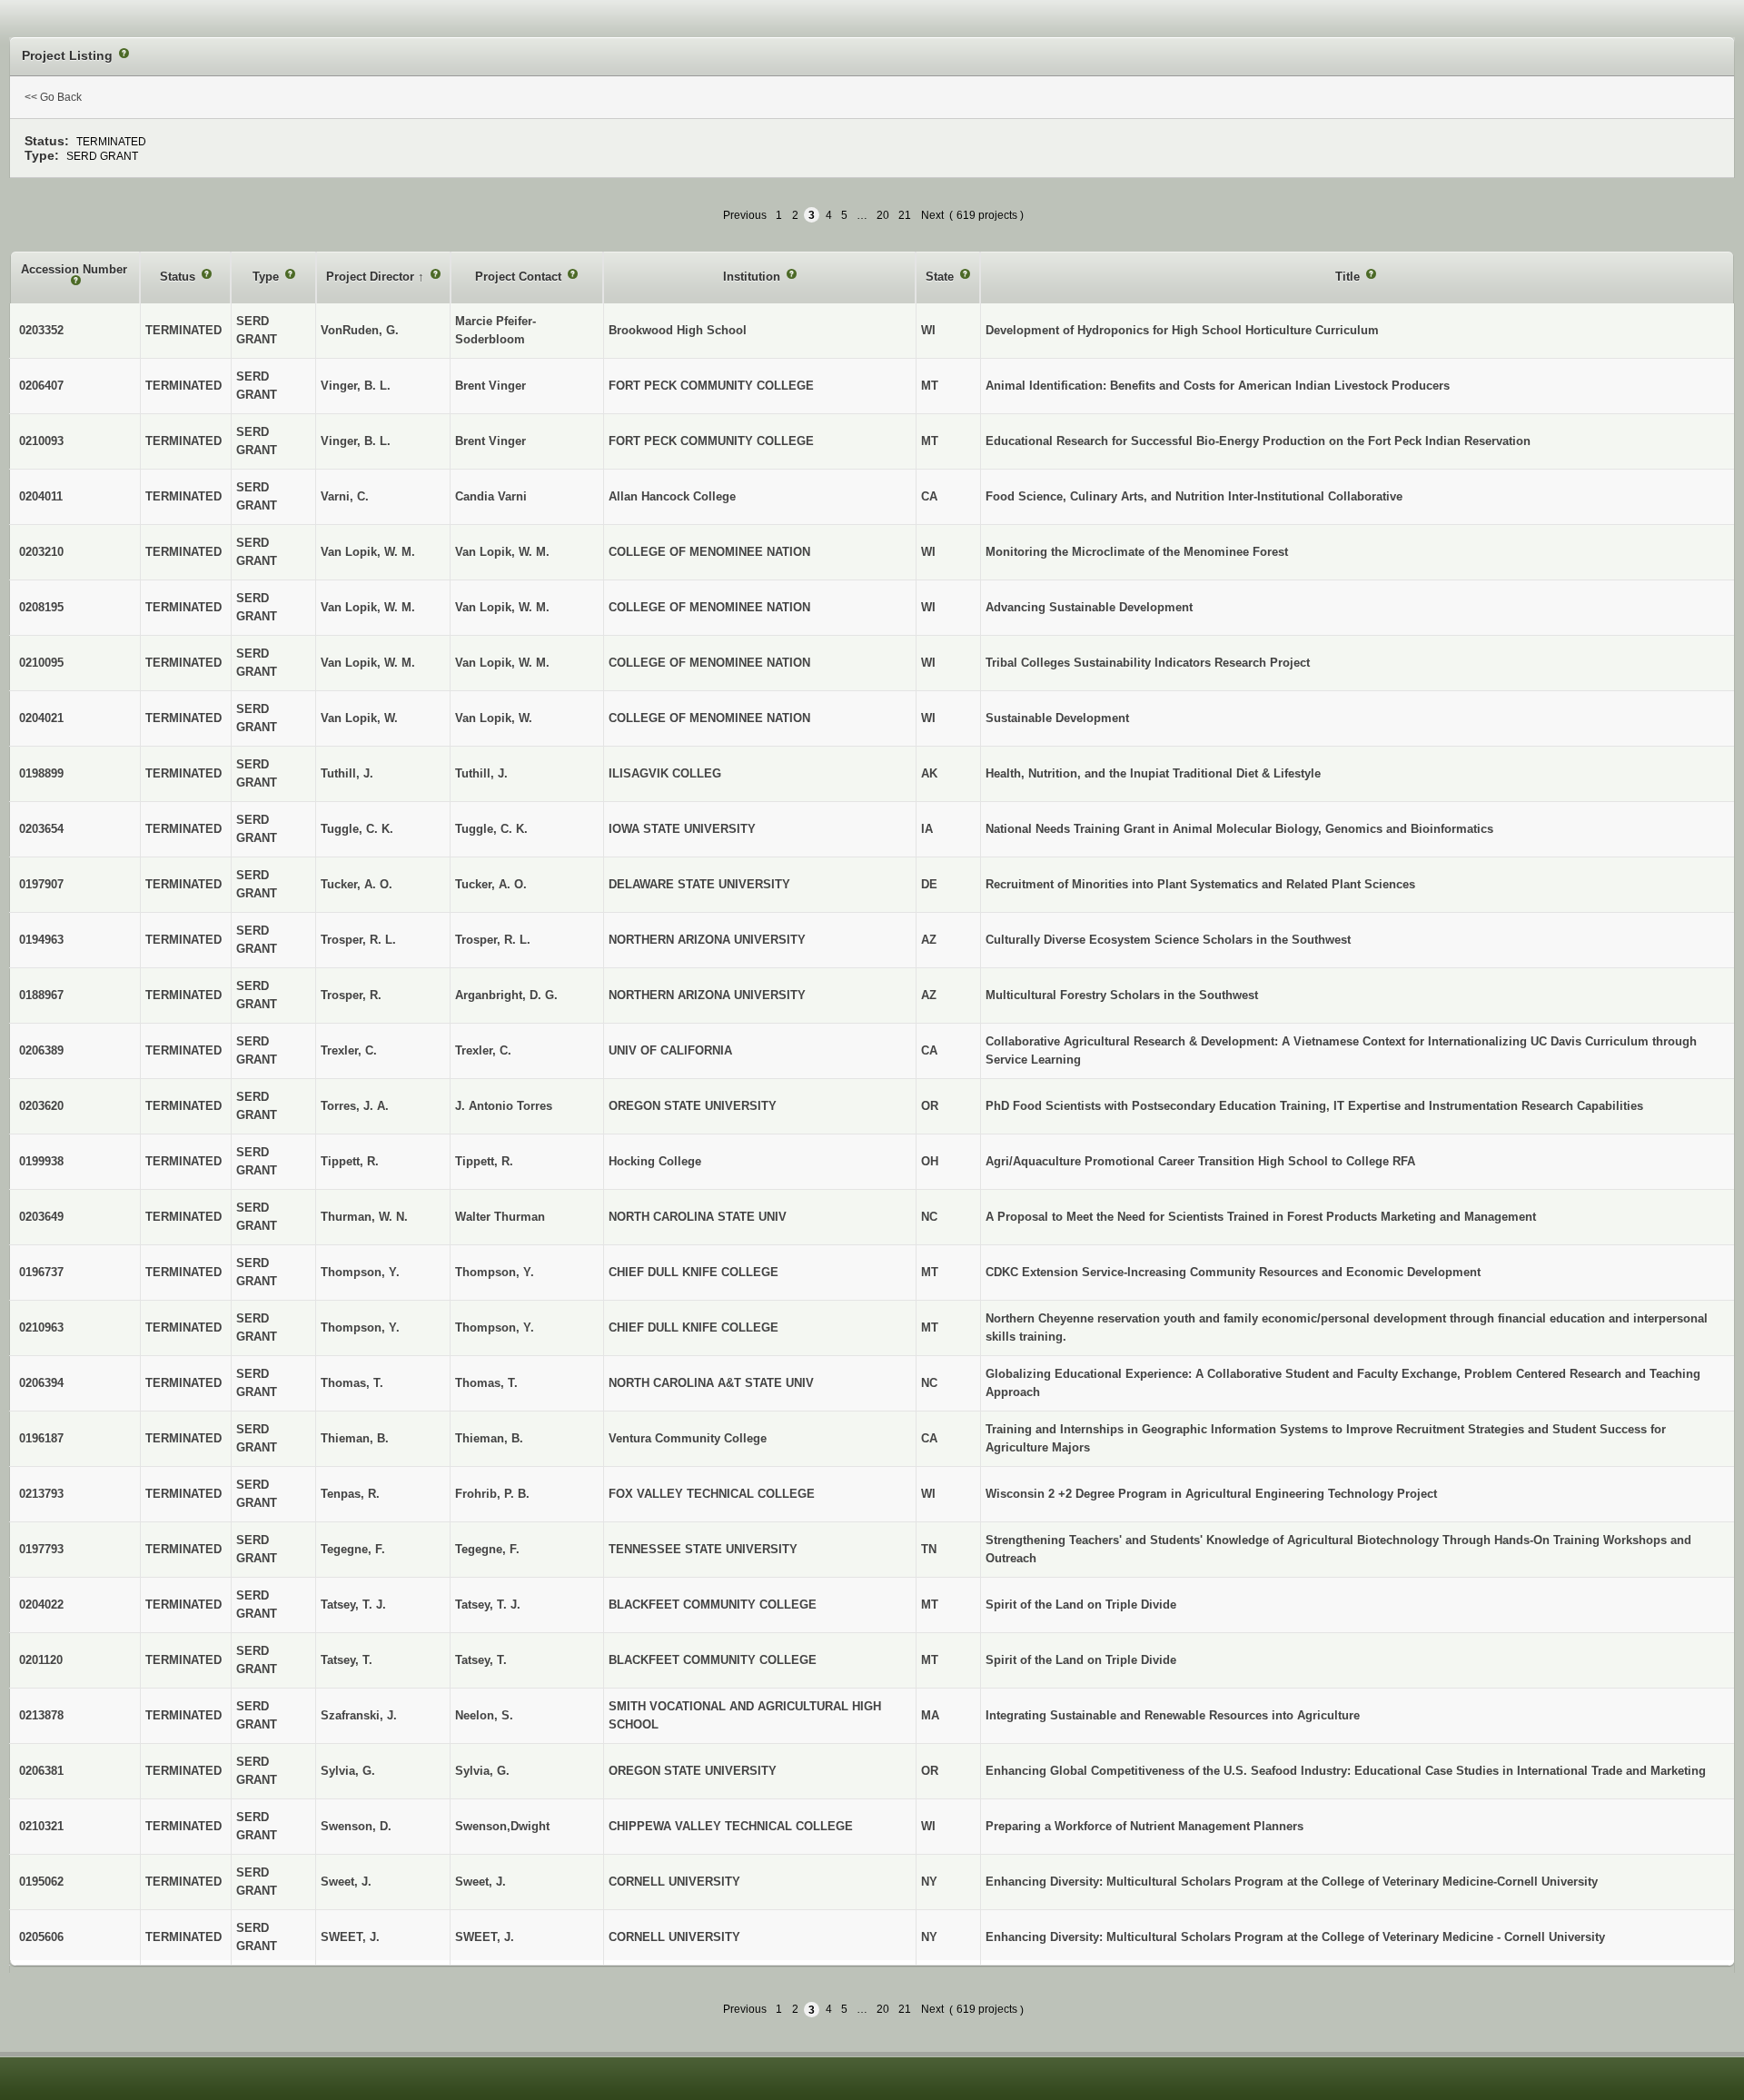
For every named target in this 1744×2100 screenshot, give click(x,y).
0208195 (41, 607)
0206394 (41, 1383)
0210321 (41, 1826)
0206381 (41, 1771)
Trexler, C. (483, 1050)
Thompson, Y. (495, 1272)
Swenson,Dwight (502, 1826)
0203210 (41, 552)
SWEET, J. (485, 1937)
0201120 (41, 1660)
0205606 (41, 1937)
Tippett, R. (484, 1161)
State (941, 277)
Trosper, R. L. (493, 940)
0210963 (41, 1327)
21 (905, 215)
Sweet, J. (481, 1882)
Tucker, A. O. (491, 884)
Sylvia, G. (482, 1771)
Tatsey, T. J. (488, 1605)
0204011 (41, 496)
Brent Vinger (490, 386)
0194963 (41, 940)
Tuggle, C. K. (491, 829)
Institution (753, 277)
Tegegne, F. (487, 1549)
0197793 (41, 1549)
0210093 (41, 441)
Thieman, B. (489, 1438)
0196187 (41, 1438)
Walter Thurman (500, 1217)
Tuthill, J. (481, 773)
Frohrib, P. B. (492, 1494)
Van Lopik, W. (494, 718)
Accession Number (74, 269)
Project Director (372, 277)
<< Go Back (53, 97)
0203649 (41, 1217)
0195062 (41, 1882)
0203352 (41, 330)
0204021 (41, 718)
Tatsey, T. (481, 1660)
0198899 (41, 773)
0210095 (41, 663)
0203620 (41, 1106)
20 (883, 215)
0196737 (41, 1272)
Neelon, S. (484, 1715)
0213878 (41, 1715)
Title (1349, 277)
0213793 (41, 1494)
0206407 (41, 386)
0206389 (41, 1050)
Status (179, 277)
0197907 (41, 884)
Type (268, 277)
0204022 (41, 1605)
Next (932, 215)
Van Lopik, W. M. (502, 552)
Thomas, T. (486, 1383)
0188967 (41, 995)
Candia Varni (491, 496)
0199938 (41, 1161)
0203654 (41, 829)
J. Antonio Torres (504, 1106)
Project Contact (520, 277)
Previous (745, 215)
